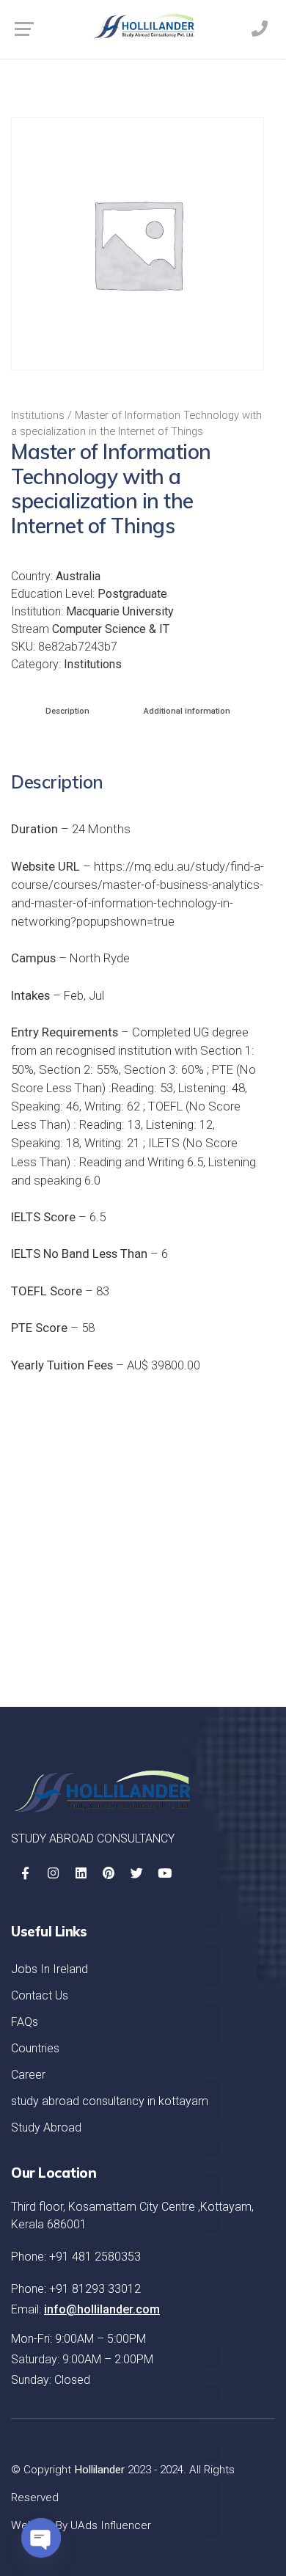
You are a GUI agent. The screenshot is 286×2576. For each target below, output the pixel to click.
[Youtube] (164, 1873)
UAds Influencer (111, 2525)
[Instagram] (53, 1873)
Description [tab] (67, 711)
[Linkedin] (81, 1873)
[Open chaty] (41, 2538)
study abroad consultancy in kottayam (110, 2101)
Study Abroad (46, 2127)
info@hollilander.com (102, 2309)
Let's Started (206, 1638)
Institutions (38, 415)
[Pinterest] (109, 1873)
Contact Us (40, 1995)
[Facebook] (25, 1873)
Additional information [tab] (187, 711)
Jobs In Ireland (49, 1969)
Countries (35, 2048)
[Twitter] (136, 1873)
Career (28, 2075)
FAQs (25, 2022)
